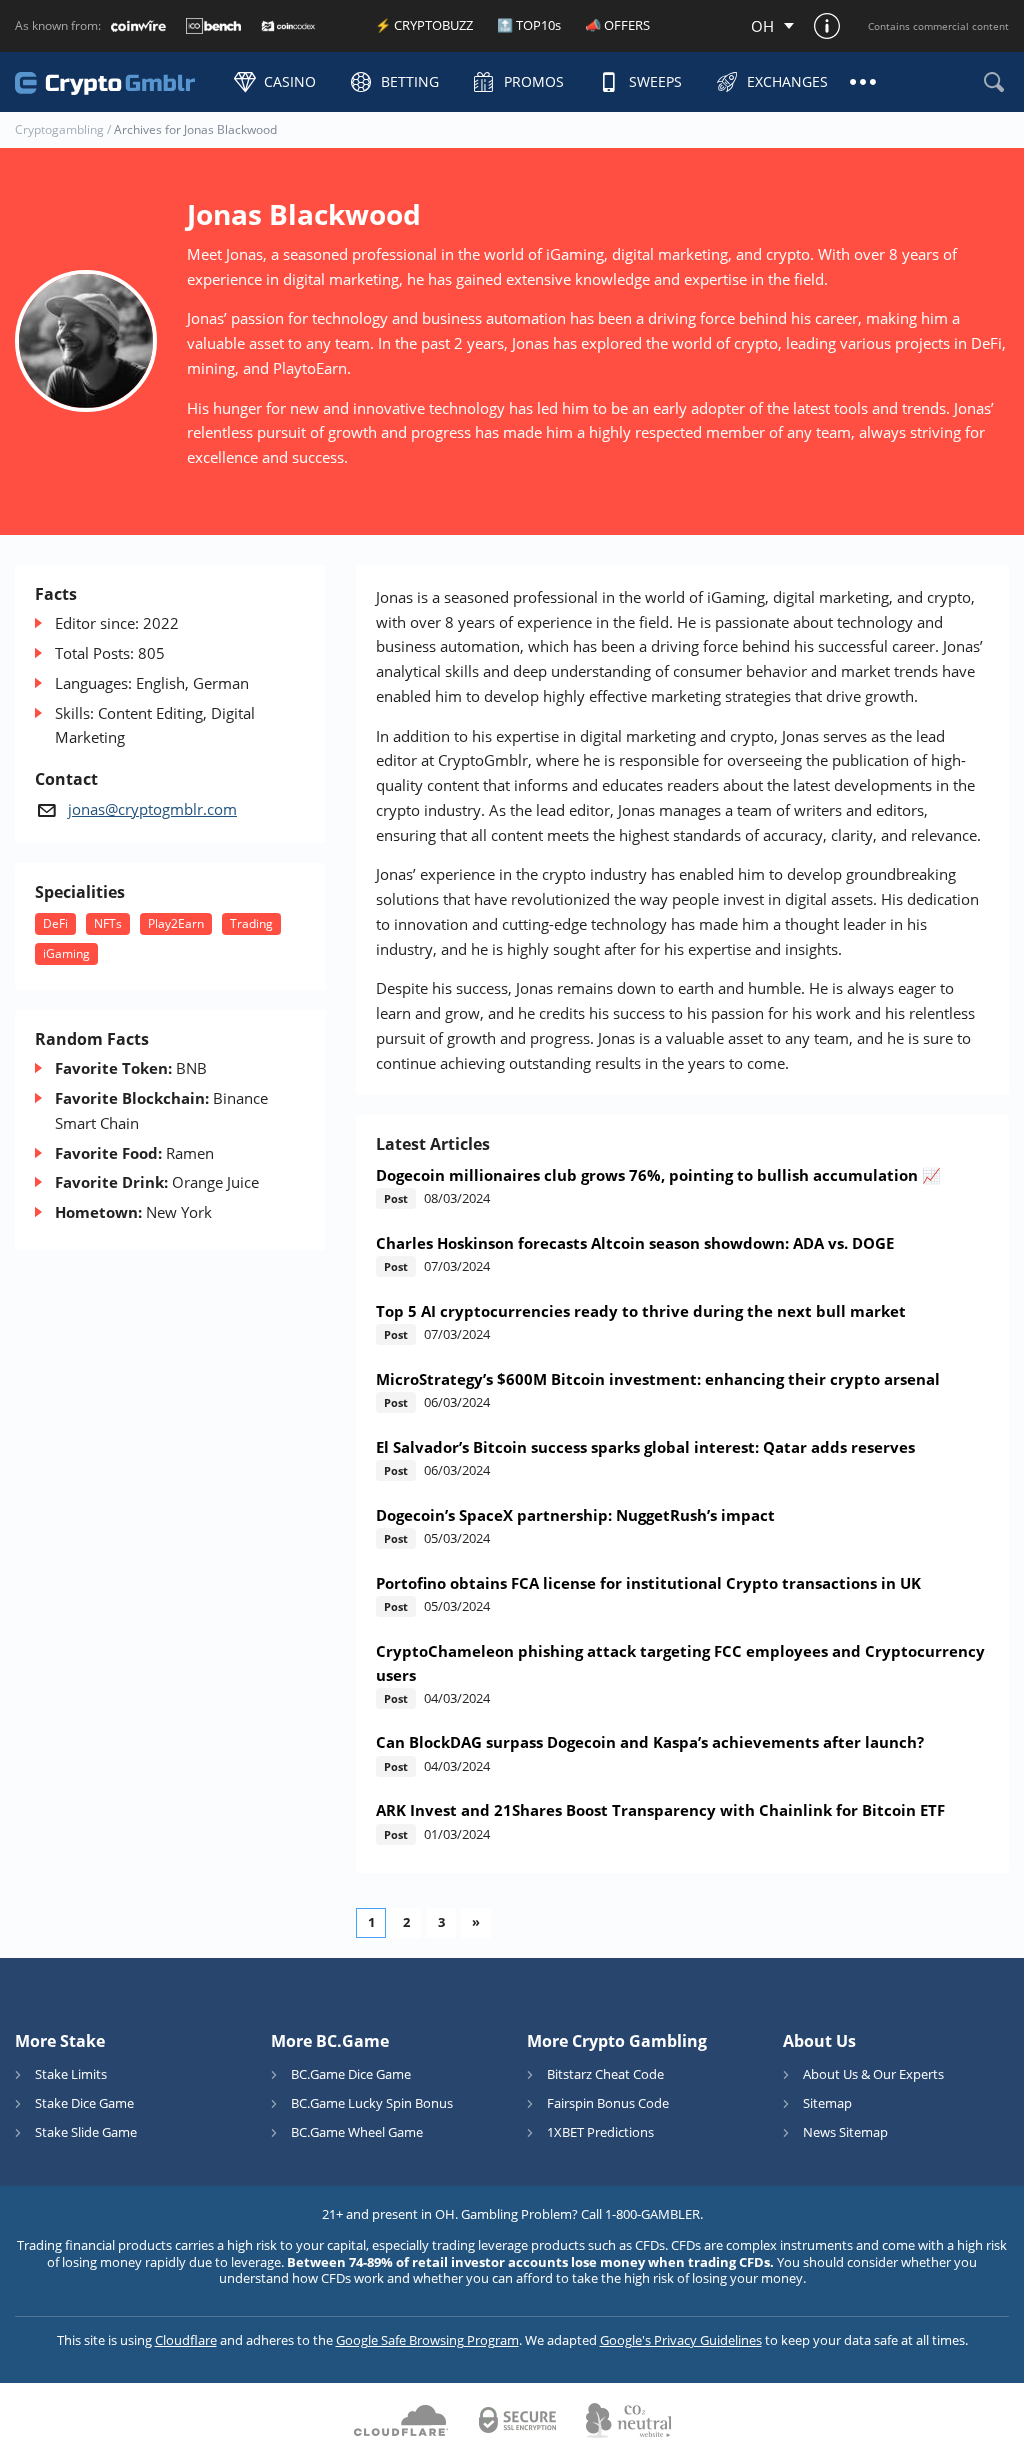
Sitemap (827, 2103)
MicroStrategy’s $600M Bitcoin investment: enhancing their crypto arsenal (658, 1379)
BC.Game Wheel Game (357, 2132)
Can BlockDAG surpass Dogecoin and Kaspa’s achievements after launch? (650, 1742)
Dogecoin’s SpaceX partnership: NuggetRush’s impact (575, 1515)
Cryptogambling (59, 129)
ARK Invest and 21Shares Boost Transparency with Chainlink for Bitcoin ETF (660, 1810)
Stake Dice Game (84, 2103)
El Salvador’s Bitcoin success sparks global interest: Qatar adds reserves (645, 1447)
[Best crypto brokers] (114, 81)
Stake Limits (71, 2074)
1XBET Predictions (600, 2132)
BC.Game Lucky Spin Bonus (372, 2103)
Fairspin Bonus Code (608, 2103)
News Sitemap (845, 2132)
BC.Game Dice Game (351, 2074)
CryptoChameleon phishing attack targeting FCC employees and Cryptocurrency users (680, 1663)
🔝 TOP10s (529, 26)
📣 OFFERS (617, 26)
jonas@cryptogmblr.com (152, 809)
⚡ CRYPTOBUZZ (424, 26)
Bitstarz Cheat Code (605, 2074)
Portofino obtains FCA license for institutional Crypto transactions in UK (648, 1583)
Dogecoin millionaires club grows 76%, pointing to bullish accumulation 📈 (658, 1175)
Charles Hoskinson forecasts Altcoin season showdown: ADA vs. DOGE (635, 1243)
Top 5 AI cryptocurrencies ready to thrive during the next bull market (641, 1311)
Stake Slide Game (86, 2132)
